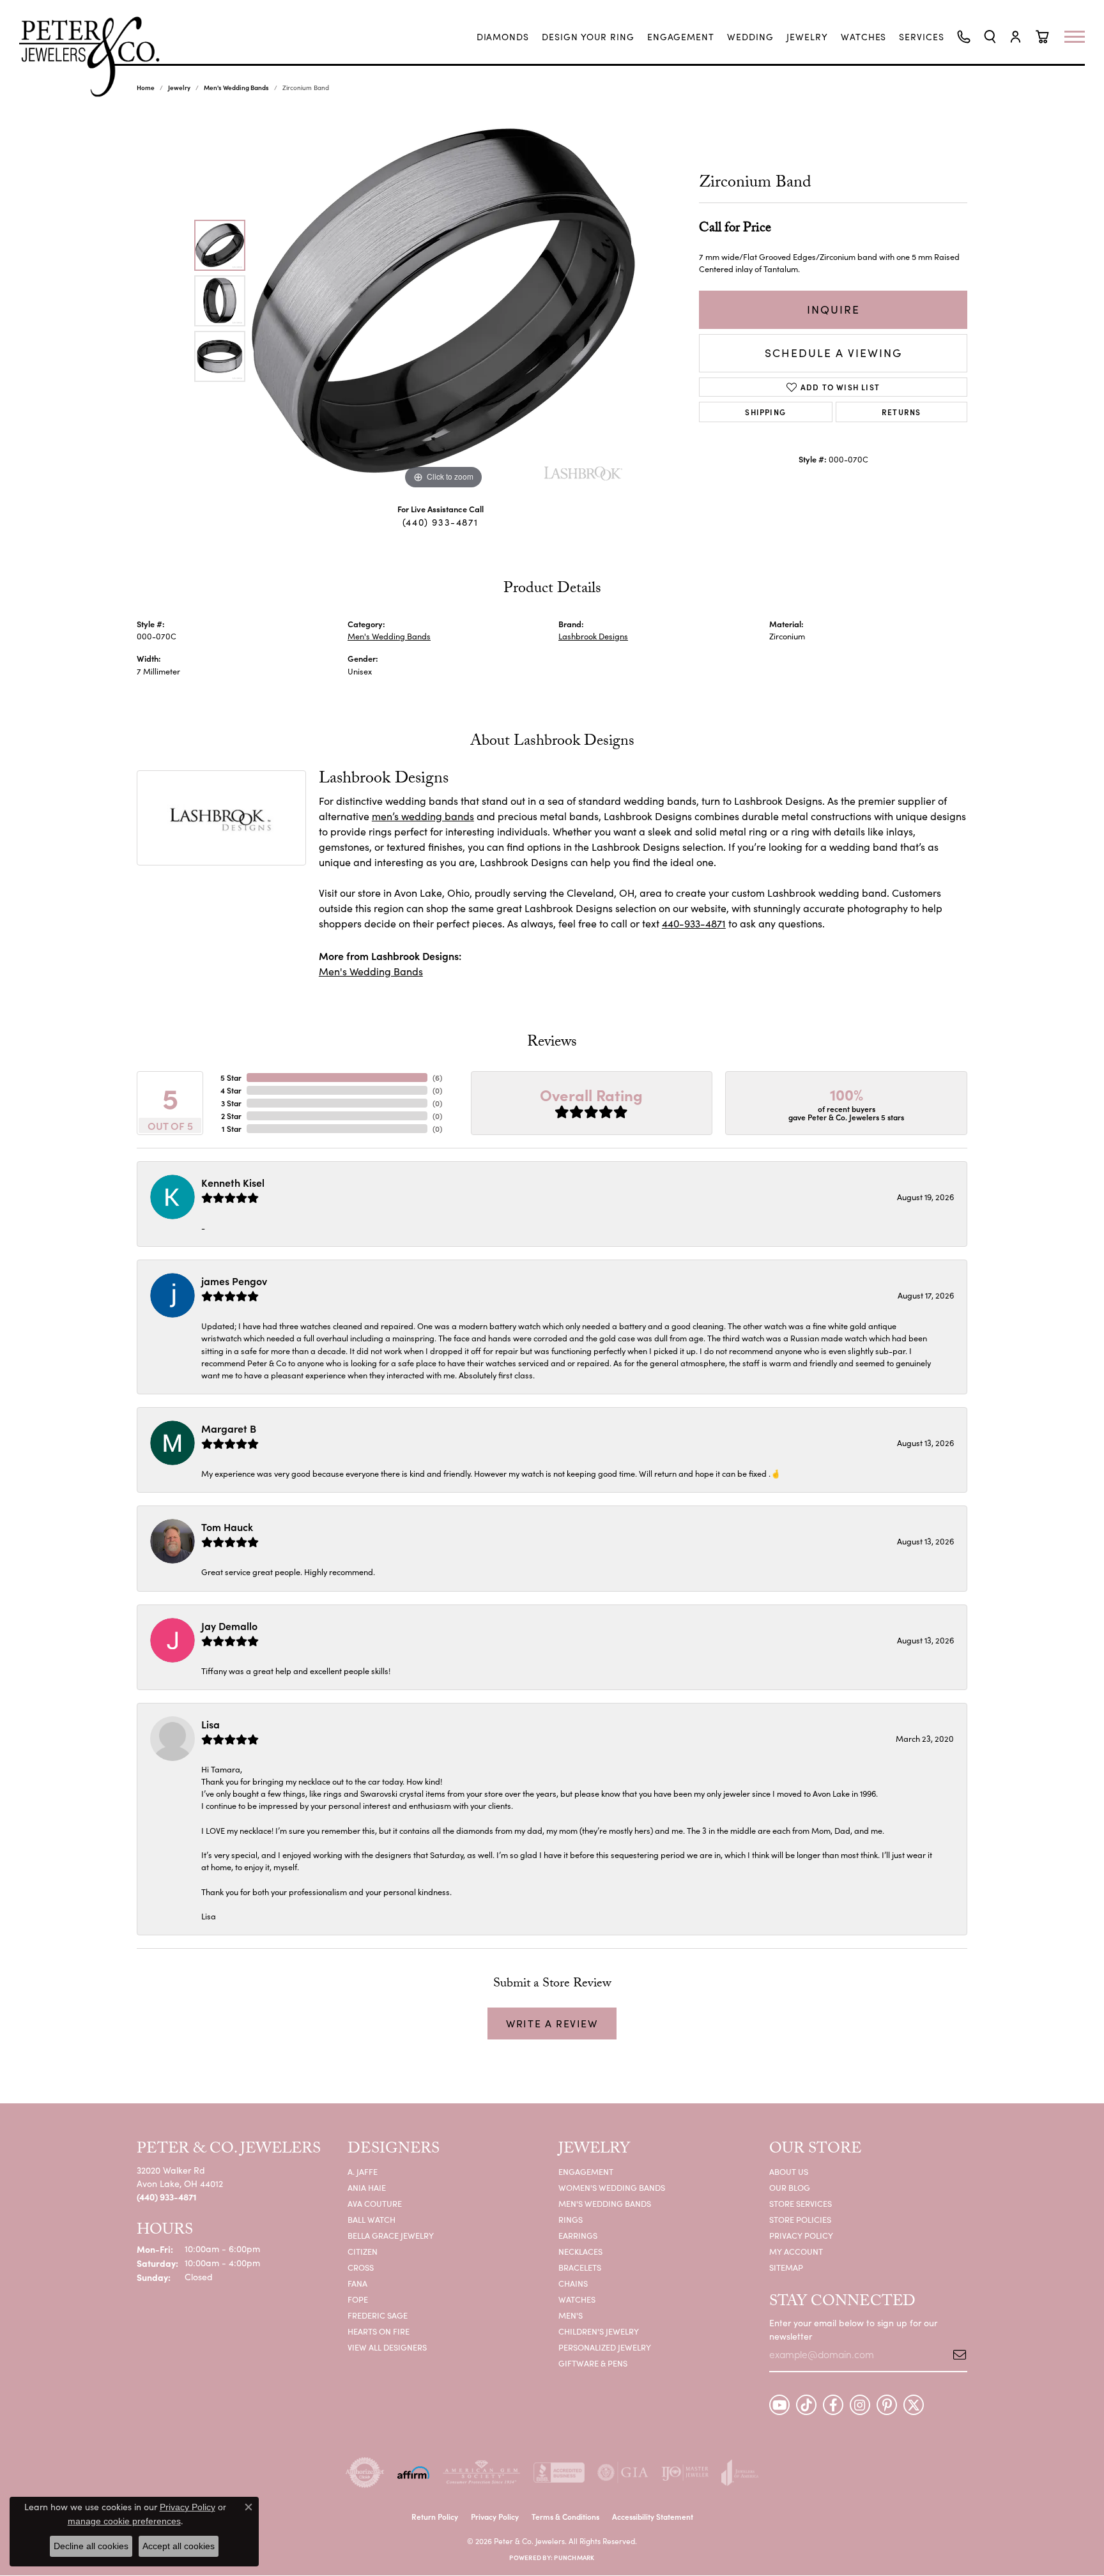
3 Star (231, 1103)
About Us (789, 2171)
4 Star (231, 1090)
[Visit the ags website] (481, 2473)
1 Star (232, 1128)
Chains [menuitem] (573, 2283)
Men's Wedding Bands (236, 88)
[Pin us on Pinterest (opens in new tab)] (887, 2405)
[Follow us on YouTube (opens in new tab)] (779, 2405)
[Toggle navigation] (1081, 37)
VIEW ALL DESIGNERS (387, 2347)
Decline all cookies (91, 2546)
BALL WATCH (372, 2219)
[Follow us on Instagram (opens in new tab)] (860, 2405)
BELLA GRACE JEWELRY (391, 2235)
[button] (990, 37)
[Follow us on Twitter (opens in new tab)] (914, 2405)
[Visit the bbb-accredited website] (559, 2473)
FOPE (358, 2299)
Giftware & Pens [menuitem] (593, 2363)
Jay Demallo (229, 1626)
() (437, 1077)
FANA (357, 2283)
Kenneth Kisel (233, 1182)
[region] (443, 301)
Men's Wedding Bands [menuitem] (605, 2203)
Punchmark (574, 2557)
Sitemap (786, 2267)
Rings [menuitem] (571, 2219)
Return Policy (435, 2516)
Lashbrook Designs (593, 636)
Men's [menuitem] (571, 2315)
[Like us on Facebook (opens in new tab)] (833, 2405)
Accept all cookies (179, 2546)
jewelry (179, 88)
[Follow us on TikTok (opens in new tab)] (806, 2405)
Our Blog (790, 2187)
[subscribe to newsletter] (955, 2354)
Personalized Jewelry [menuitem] (605, 2347)
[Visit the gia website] (623, 2473)
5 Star (231, 1077)
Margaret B (229, 1428)
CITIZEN (363, 2251)
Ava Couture (375, 2203)
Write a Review (552, 2023)
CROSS (361, 2267)
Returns (901, 412)
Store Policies (800, 2219)
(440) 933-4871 (440, 522)
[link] (503, 37)
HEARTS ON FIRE (379, 2331)
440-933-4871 (694, 923)
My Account (796, 2251)
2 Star (231, 1116)
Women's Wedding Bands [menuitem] (612, 2187)
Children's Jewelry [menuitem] (599, 2331)
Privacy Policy (801, 2235)
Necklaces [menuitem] (580, 2251)
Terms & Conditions (565, 2516)
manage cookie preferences (124, 2521)
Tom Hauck (227, 1527)
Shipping (765, 412)
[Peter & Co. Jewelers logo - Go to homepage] (96, 57)
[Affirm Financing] (413, 2473)
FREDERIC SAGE (378, 2315)
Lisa (211, 1724)
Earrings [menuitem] (578, 2235)
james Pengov (234, 1281)
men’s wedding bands (423, 816)
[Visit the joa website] (740, 2473)
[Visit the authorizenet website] (365, 2473)
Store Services (801, 2203)
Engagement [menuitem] (586, 2171)
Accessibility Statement (653, 2516)
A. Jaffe (363, 2171)
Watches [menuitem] (577, 2299)
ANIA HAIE (367, 2187)
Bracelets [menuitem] (580, 2267)
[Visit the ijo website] (685, 2473)
